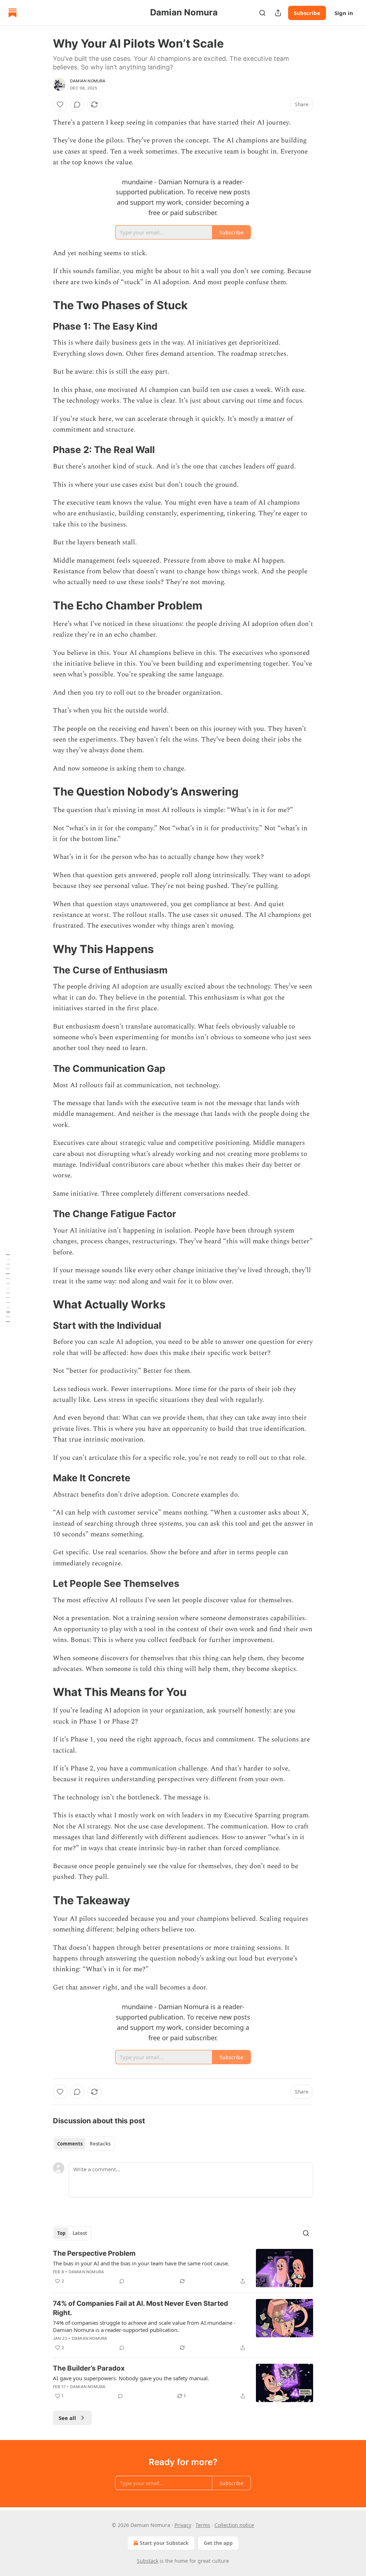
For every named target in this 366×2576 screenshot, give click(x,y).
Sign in (344, 13)
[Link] (43, 305)
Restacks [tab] (100, 2144)
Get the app (218, 2543)
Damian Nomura (88, 81)
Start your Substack (164, 2543)
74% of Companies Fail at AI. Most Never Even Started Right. (140, 2308)
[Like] (60, 105)
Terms (203, 2525)
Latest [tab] (80, 2233)
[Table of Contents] (8, 1288)
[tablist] (84, 2144)
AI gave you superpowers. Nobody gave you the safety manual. (131, 2378)
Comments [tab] (70, 2144)
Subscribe (307, 13)
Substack (148, 2561)
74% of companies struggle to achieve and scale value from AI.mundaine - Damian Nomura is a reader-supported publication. (144, 2326)
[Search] (262, 13)
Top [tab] (61, 2233)
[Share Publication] (278, 13)
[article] (183, 2268)
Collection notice (234, 2525)
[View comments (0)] (77, 105)
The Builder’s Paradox (89, 2368)
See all (67, 2418)
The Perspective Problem (94, 2253)
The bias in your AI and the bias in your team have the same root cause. (141, 2263)
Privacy (183, 2525)
